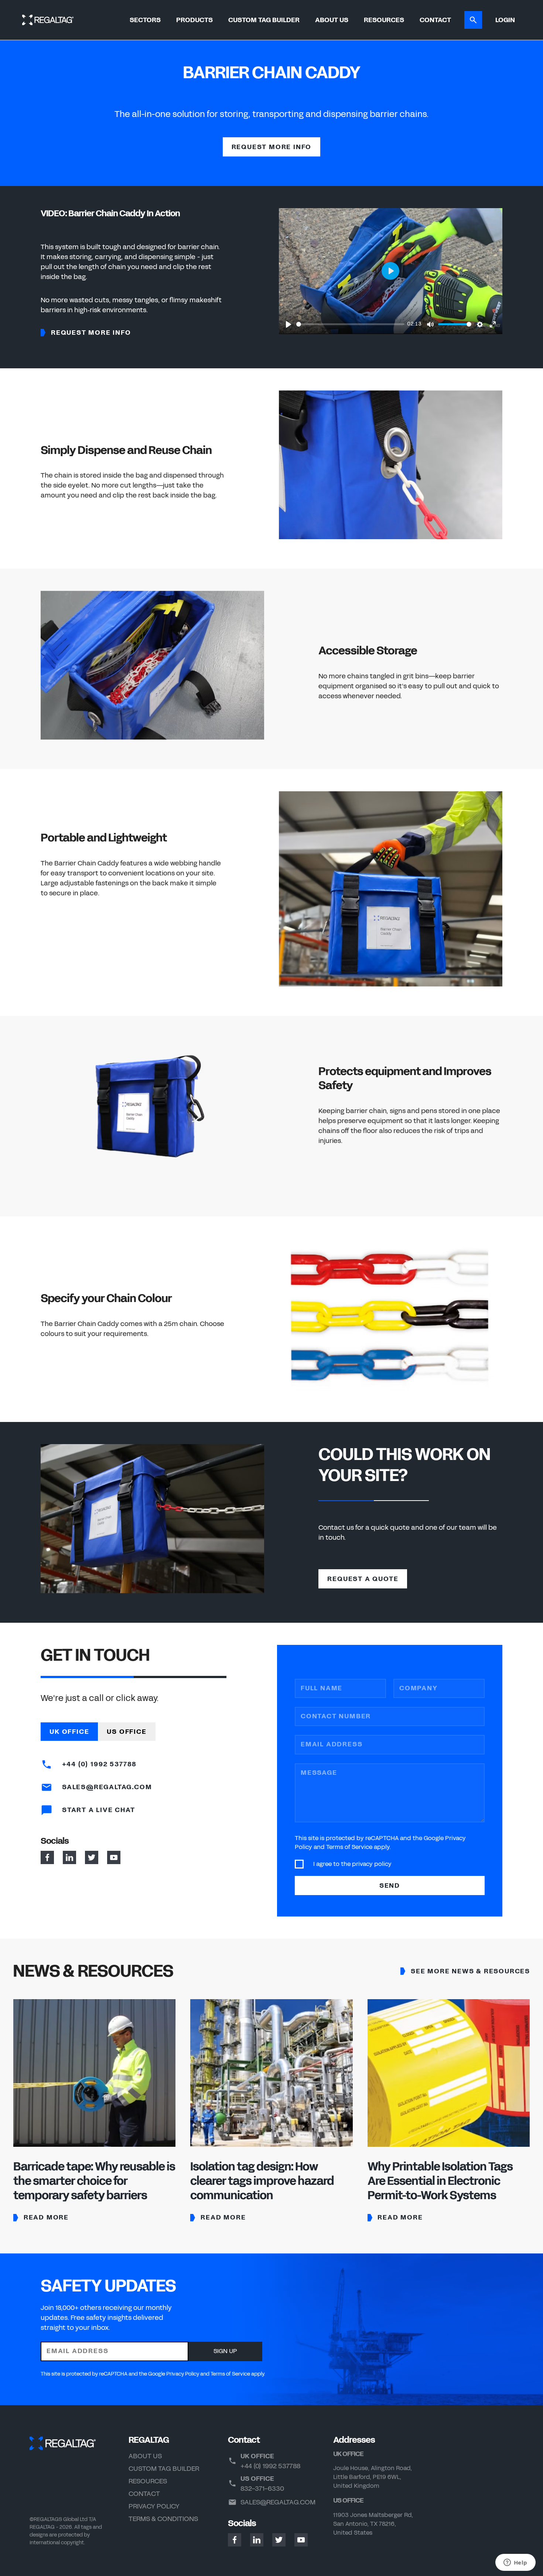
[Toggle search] (473, 20)
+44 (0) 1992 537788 (98, 1764)
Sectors (145, 20)
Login (505, 20)
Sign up (225, 2351)
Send (390, 1885)
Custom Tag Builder (264, 20)
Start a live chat (97, 1810)
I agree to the (352, 1864)
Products (194, 20)
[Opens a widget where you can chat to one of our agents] (515, 2563)
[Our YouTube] (114, 1857)
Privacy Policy (154, 2506)
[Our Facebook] (47, 1857)
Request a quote (363, 1579)
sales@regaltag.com (278, 2502)
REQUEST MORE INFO (272, 147)
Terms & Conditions (163, 2519)
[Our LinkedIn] (69, 1857)
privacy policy (372, 1864)
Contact (435, 20)
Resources (384, 20)
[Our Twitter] (92, 1857)
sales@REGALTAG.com (106, 1787)
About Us (332, 20)
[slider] (350, 324)
